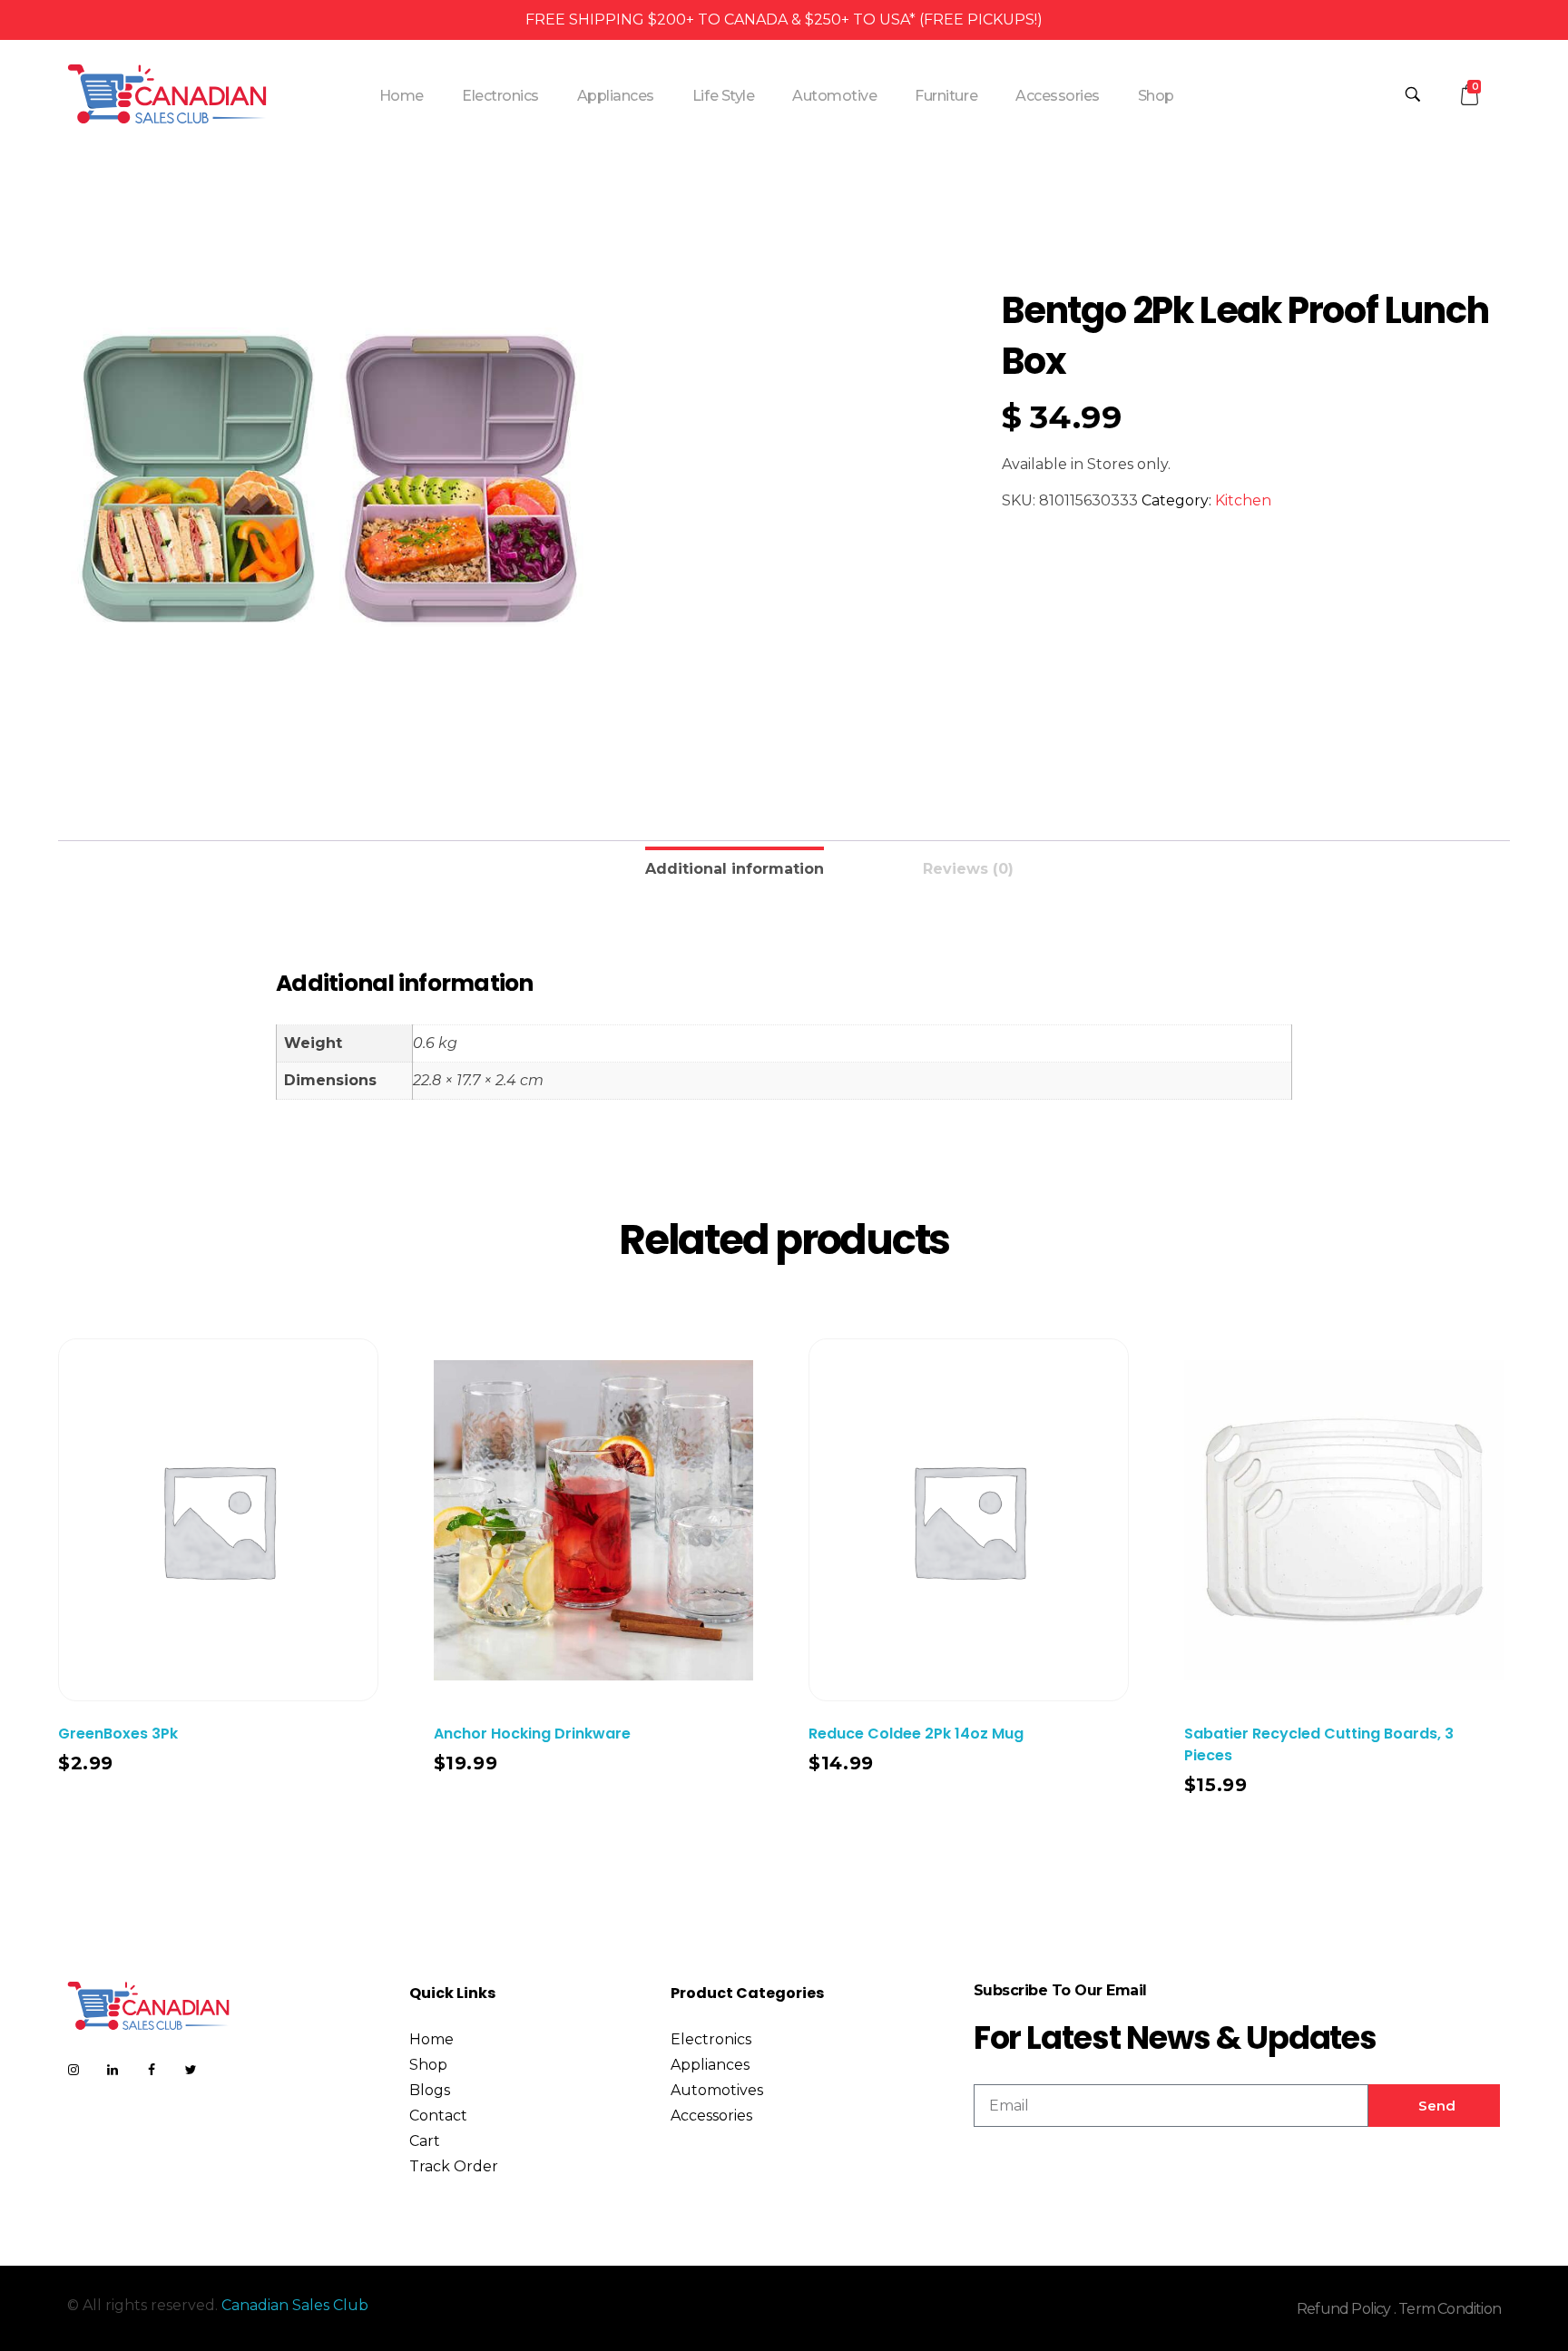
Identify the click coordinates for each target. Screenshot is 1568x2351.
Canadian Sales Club (295, 2305)
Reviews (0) (968, 869)
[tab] (735, 867)
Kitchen (1243, 500)
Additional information (735, 869)
